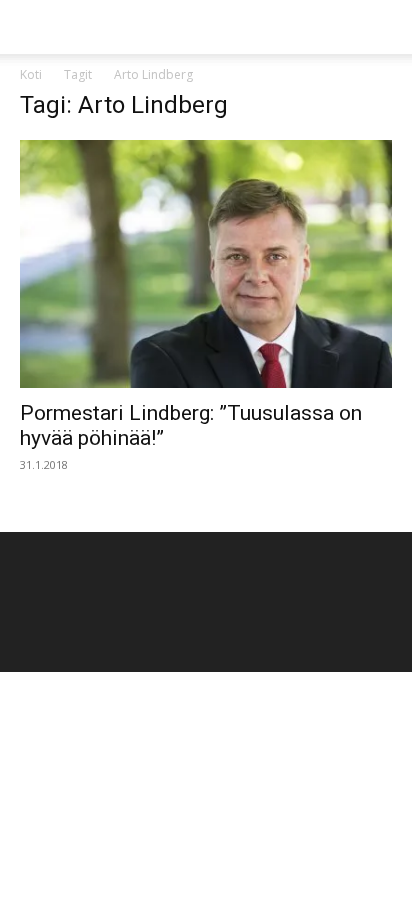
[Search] (384, 27)
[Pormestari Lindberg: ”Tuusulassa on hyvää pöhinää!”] (206, 264)
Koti (31, 74)
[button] (34, 27)
